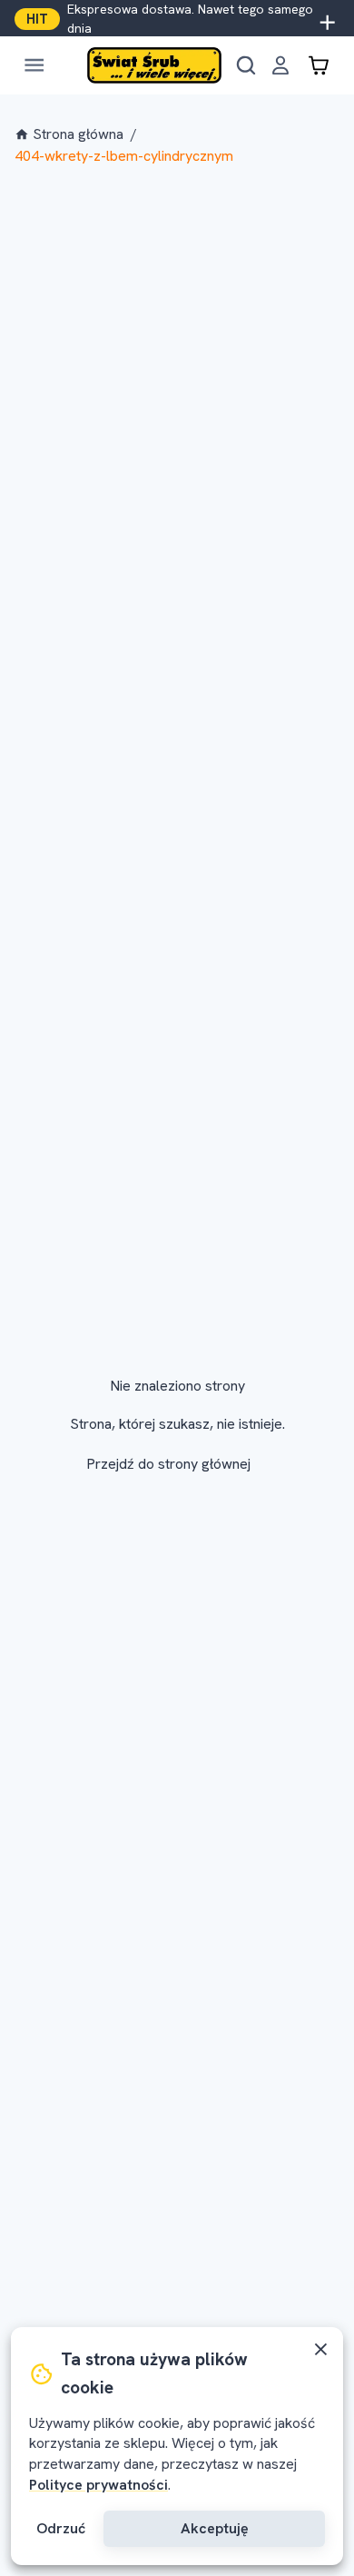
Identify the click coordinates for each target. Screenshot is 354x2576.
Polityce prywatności (98, 2485)
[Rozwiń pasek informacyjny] (327, 19)
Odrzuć (61, 2528)
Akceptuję (215, 2528)
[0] (319, 65)
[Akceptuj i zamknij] (321, 2349)
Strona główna (78, 134)
